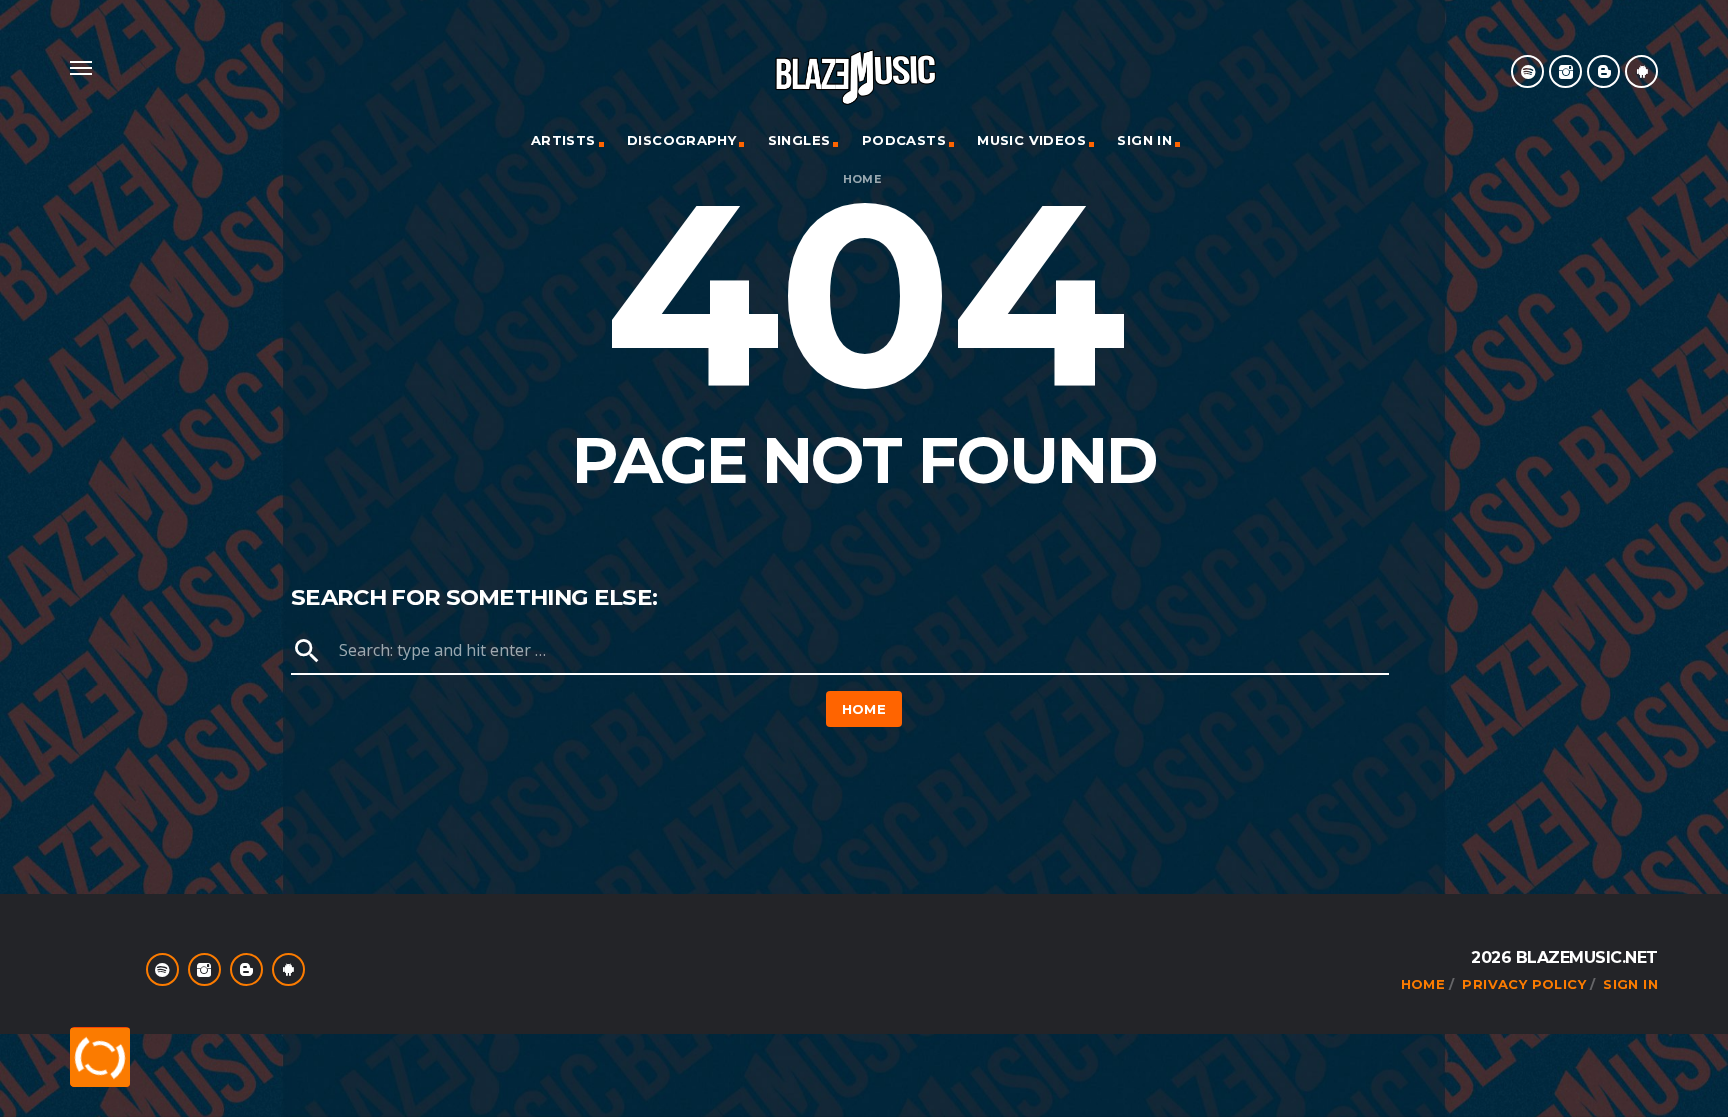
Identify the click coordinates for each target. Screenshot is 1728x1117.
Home (862, 179)
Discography (681, 140)
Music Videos (1031, 140)
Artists (563, 140)
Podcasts (904, 140)
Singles (799, 140)
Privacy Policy (1523, 984)
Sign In (1144, 140)
